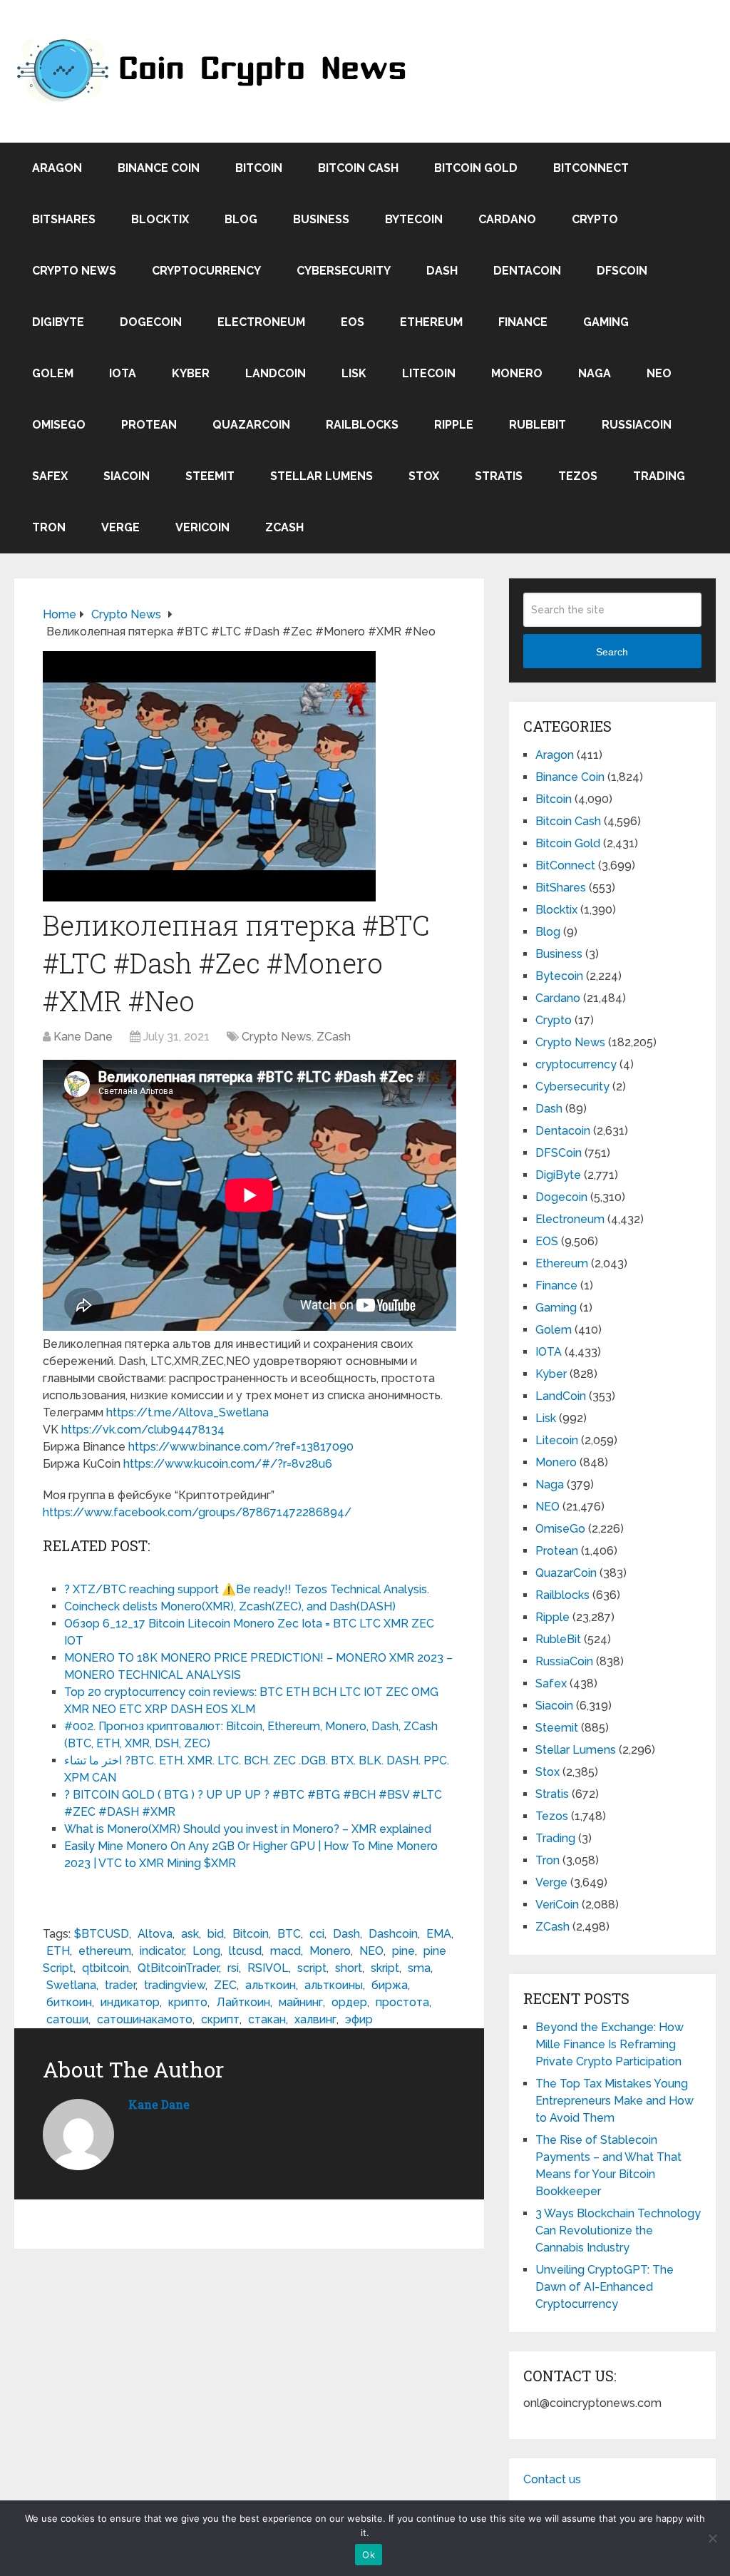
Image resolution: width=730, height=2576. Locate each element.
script (312, 1968)
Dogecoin (151, 322)
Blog (241, 219)
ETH (58, 1951)
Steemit (210, 476)
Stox (424, 476)
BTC (289, 1934)
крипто (188, 2002)
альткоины (334, 1985)
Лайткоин (243, 2002)
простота (402, 2002)
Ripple (454, 425)
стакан (267, 2019)
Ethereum (431, 322)
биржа (390, 1985)
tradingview (175, 1985)
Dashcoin (393, 1934)
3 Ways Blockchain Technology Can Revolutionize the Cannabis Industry (618, 2230)
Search (612, 652)
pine (403, 1951)
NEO (659, 373)
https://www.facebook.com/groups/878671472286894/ (197, 1512)
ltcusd (245, 1951)
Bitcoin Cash (358, 168)
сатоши (67, 2019)
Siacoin (127, 476)
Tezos (578, 476)
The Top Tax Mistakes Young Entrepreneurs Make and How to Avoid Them (615, 2101)
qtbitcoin (106, 1968)
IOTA (123, 373)
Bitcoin (259, 168)
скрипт (220, 2019)
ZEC (225, 1985)
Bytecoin (414, 219)
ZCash (284, 527)
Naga (595, 373)
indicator (162, 1951)
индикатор (130, 2002)
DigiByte (58, 322)
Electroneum (261, 322)
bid (216, 1934)
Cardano (507, 219)
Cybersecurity (344, 271)
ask (190, 1934)
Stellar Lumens (322, 476)
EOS (353, 322)
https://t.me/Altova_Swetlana (187, 1412)
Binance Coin (159, 168)
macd (286, 1951)
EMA (439, 1934)
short (349, 1968)
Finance (523, 322)
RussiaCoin (637, 425)
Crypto (595, 219)
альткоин (271, 1985)
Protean (149, 425)
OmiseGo (59, 425)
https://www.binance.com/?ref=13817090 (241, 1447)
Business (321, 219)
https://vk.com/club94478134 (143, 1430)
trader (120, 1985)
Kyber (191, 373)
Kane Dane (83, 1037)
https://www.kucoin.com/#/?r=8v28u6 (228, 1464)
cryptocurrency (206, 271)
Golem (53, 373)
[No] (712, 2538)
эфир (359, 2019)
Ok (369, 2555)
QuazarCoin (251, 425)
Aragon (57, 168)
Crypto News (74, 271)
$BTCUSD (102, 1934)
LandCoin (276, 373)
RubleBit (538, 425)
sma (419, 1968)
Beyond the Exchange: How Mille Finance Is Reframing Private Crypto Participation (610, 2044)
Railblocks (362, 425)
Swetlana (71, 1985)
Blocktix (160, 219)
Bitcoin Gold (476, 168)
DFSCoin (622, 271)
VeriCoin (202, 527)
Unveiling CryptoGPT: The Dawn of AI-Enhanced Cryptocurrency (605, 2287)
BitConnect (591, 168)
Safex (50, 476)
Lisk (354, 373)
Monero (517, 373)
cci (317, 1934)
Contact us (552, 2479)
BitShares (64, 219)
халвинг (315, 2019)
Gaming (606, 322)
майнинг (301, 2002)
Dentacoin (527, 271)
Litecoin (429, 373)
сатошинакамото (145, 2019)
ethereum (105, 1951)
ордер (349, 2002)
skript (385, 1968)
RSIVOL (268, 1968)
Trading (659, 476)
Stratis (499, 476)
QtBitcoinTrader (178, 1968)
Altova (155, 1934)
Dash (442, 271)
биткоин (69, 2002)
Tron (49, 527)
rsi (233, 1968)
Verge (120, 527)
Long (206, 1951)
